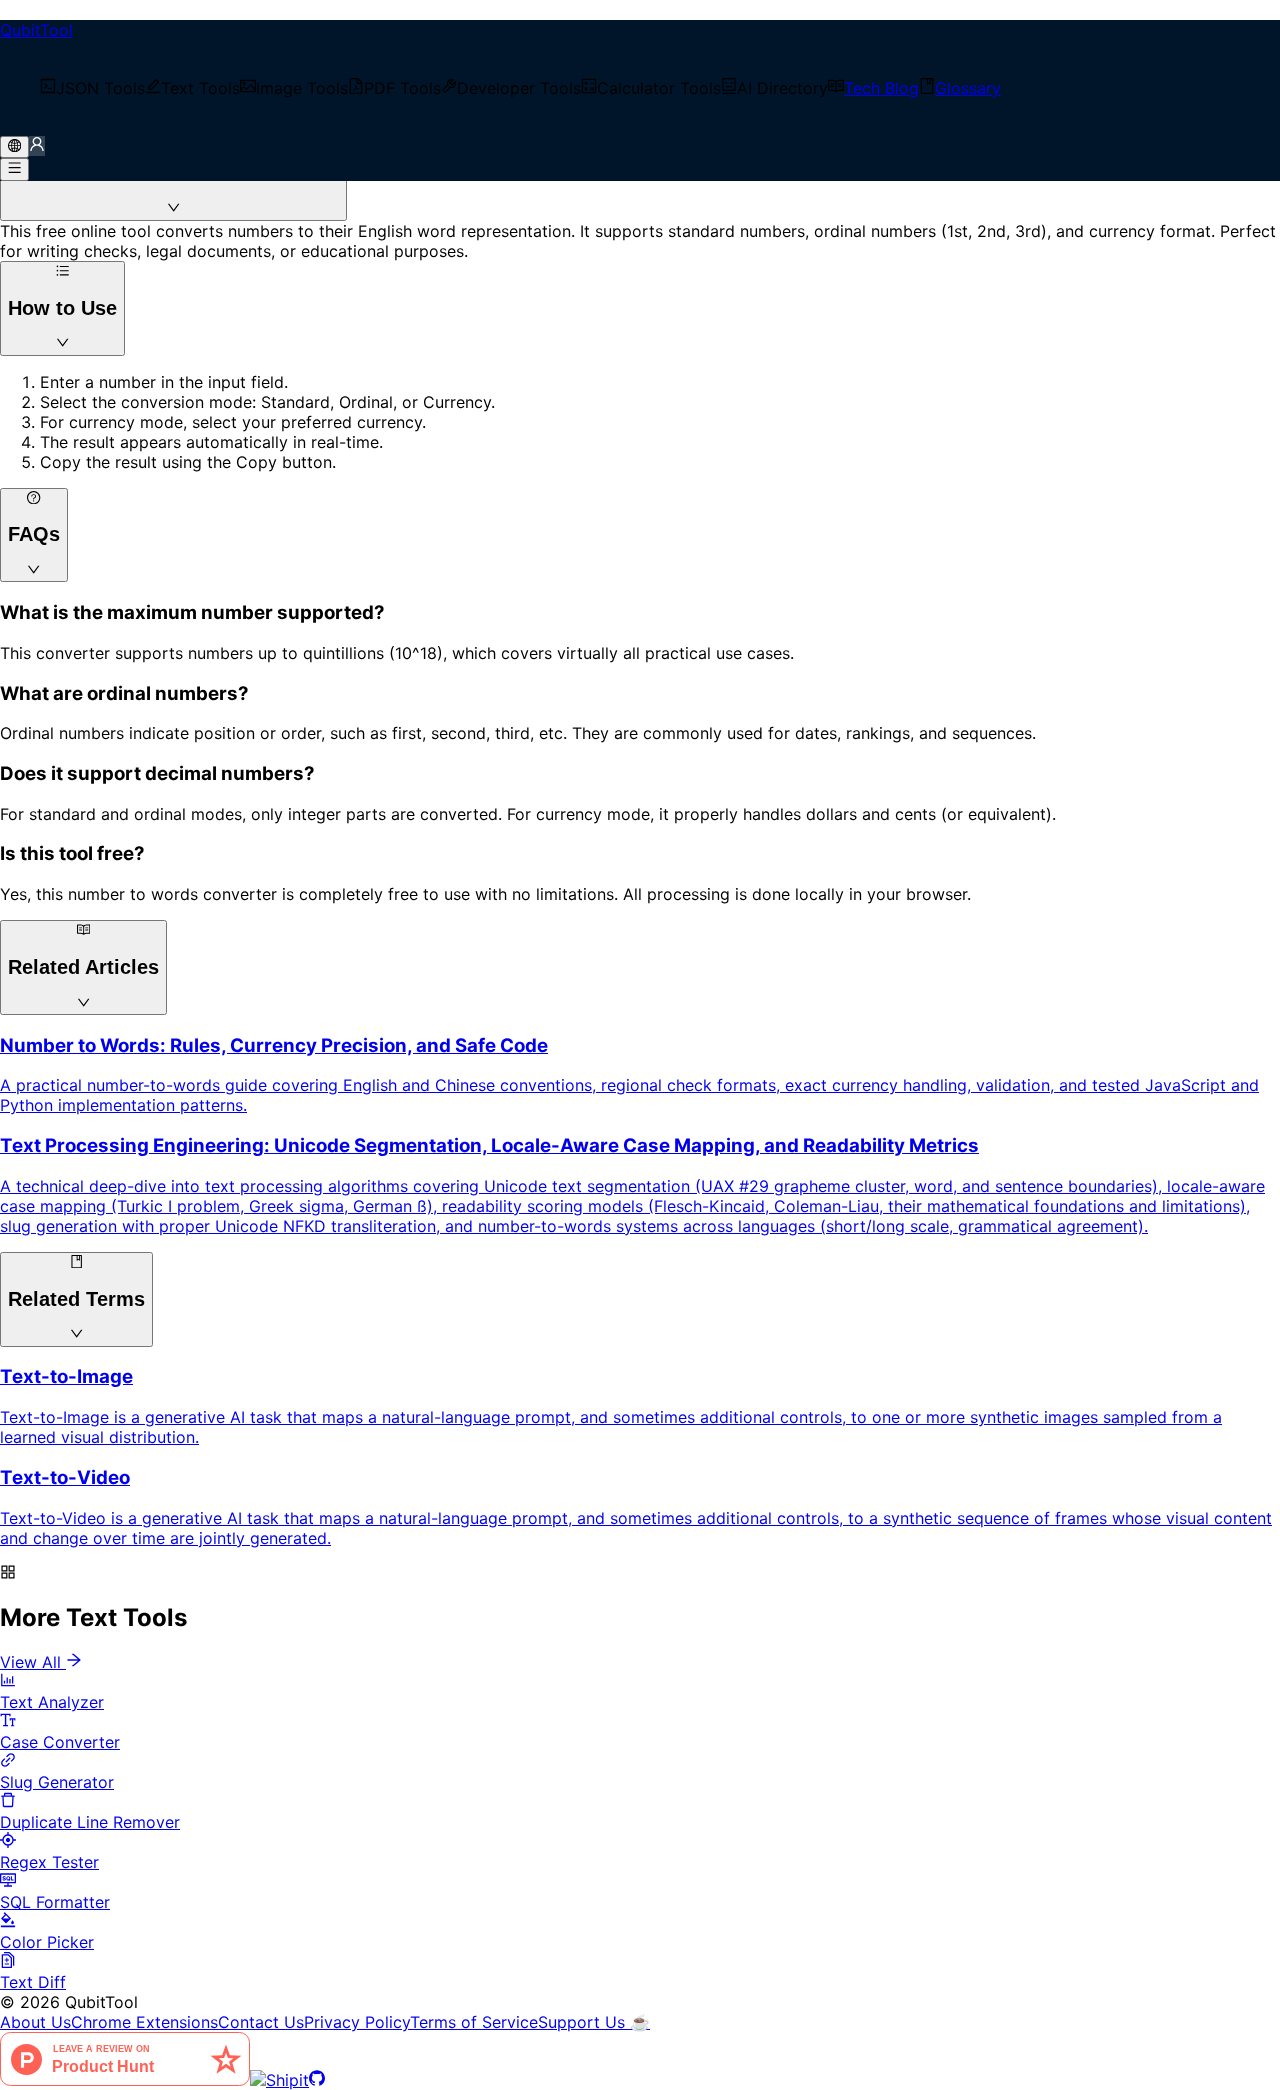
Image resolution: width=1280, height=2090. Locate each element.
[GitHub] (317, 2080)
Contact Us (261, 2022)
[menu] (640, 88)
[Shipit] (279, 2080)
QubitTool (36, 30)
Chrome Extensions (144, 2022)
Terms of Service (474, 2022)
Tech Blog (881, 88)
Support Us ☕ (594, 2022)
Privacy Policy (357, 2022)
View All (30, 1662)
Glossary (968, 88)
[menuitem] (92, 88)
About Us (35, 2022)
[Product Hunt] (125, 2080)
